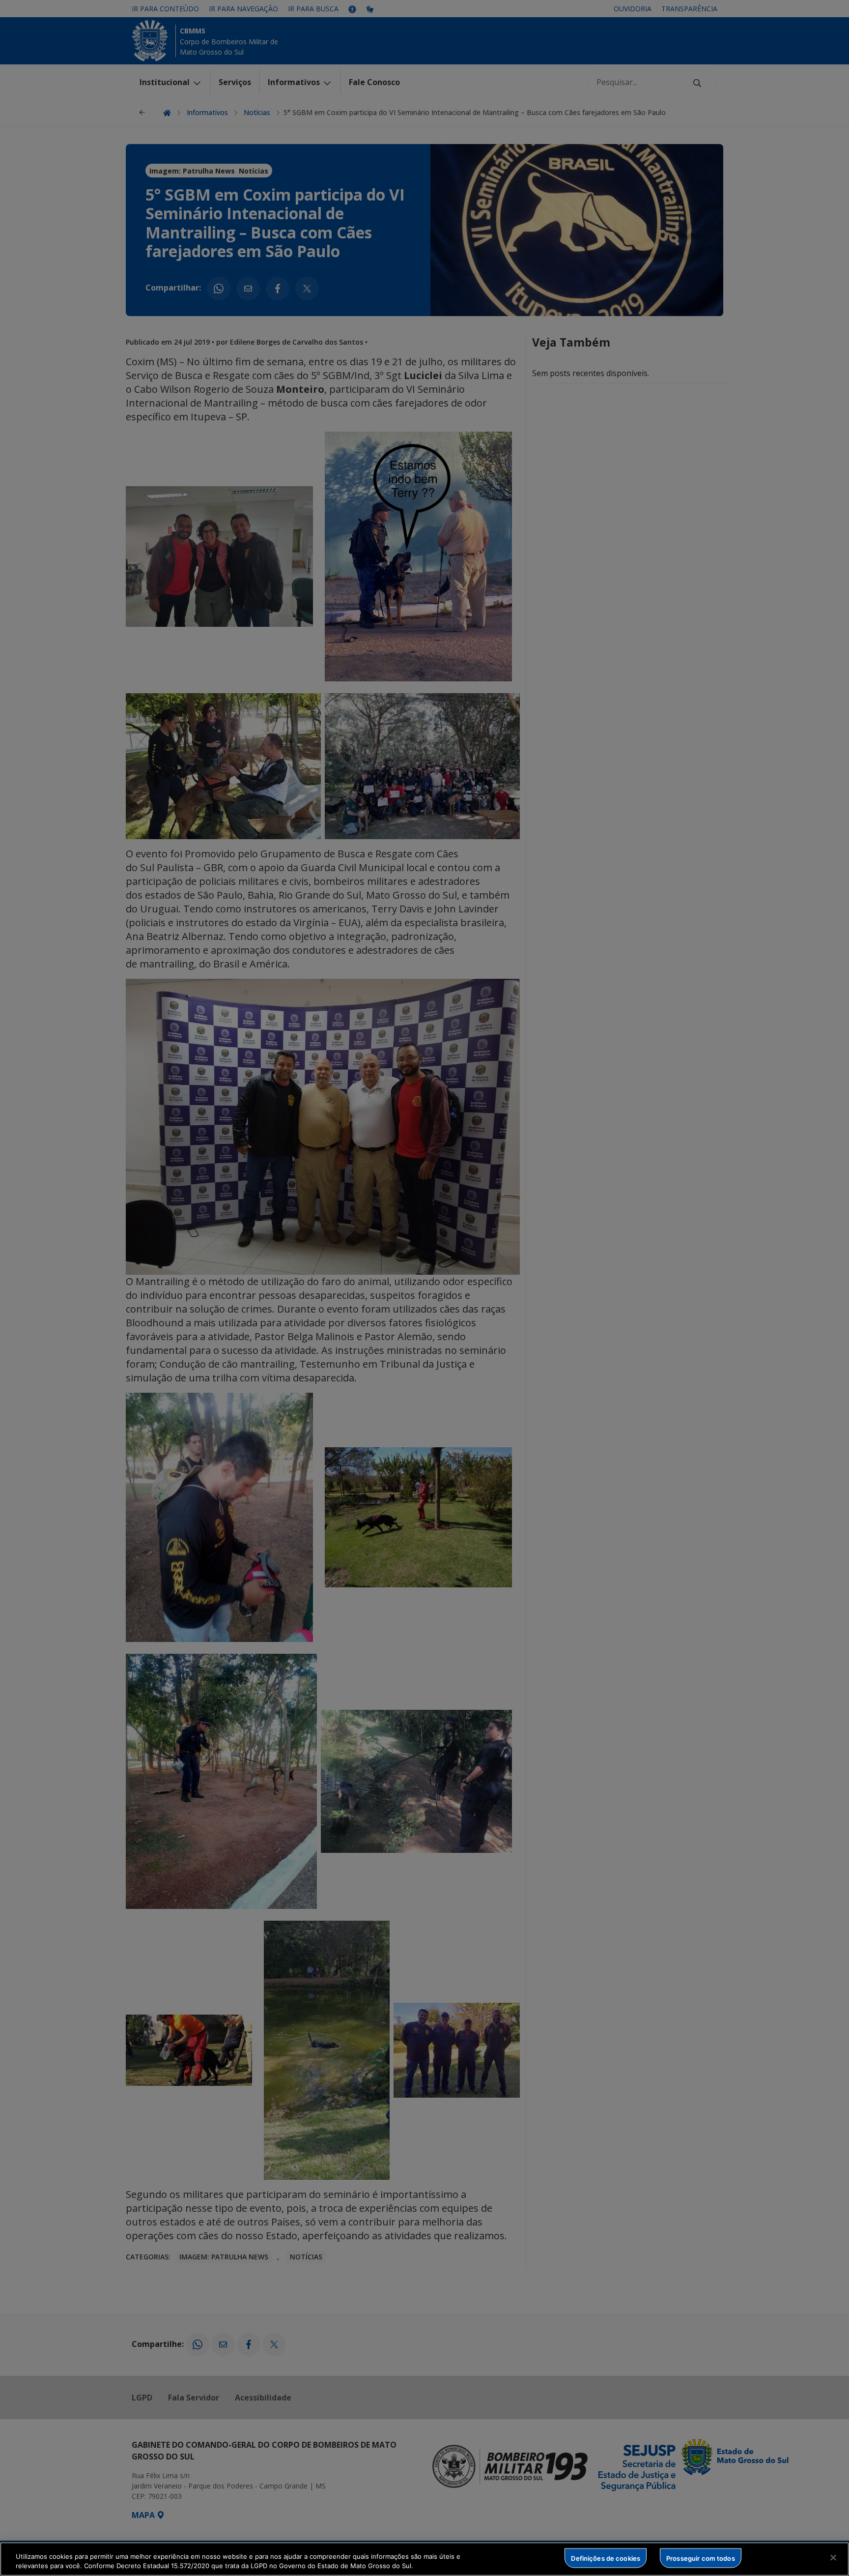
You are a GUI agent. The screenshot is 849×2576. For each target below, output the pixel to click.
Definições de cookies (606, 2558)
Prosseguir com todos (701, 2558)
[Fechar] (833, 2558)
